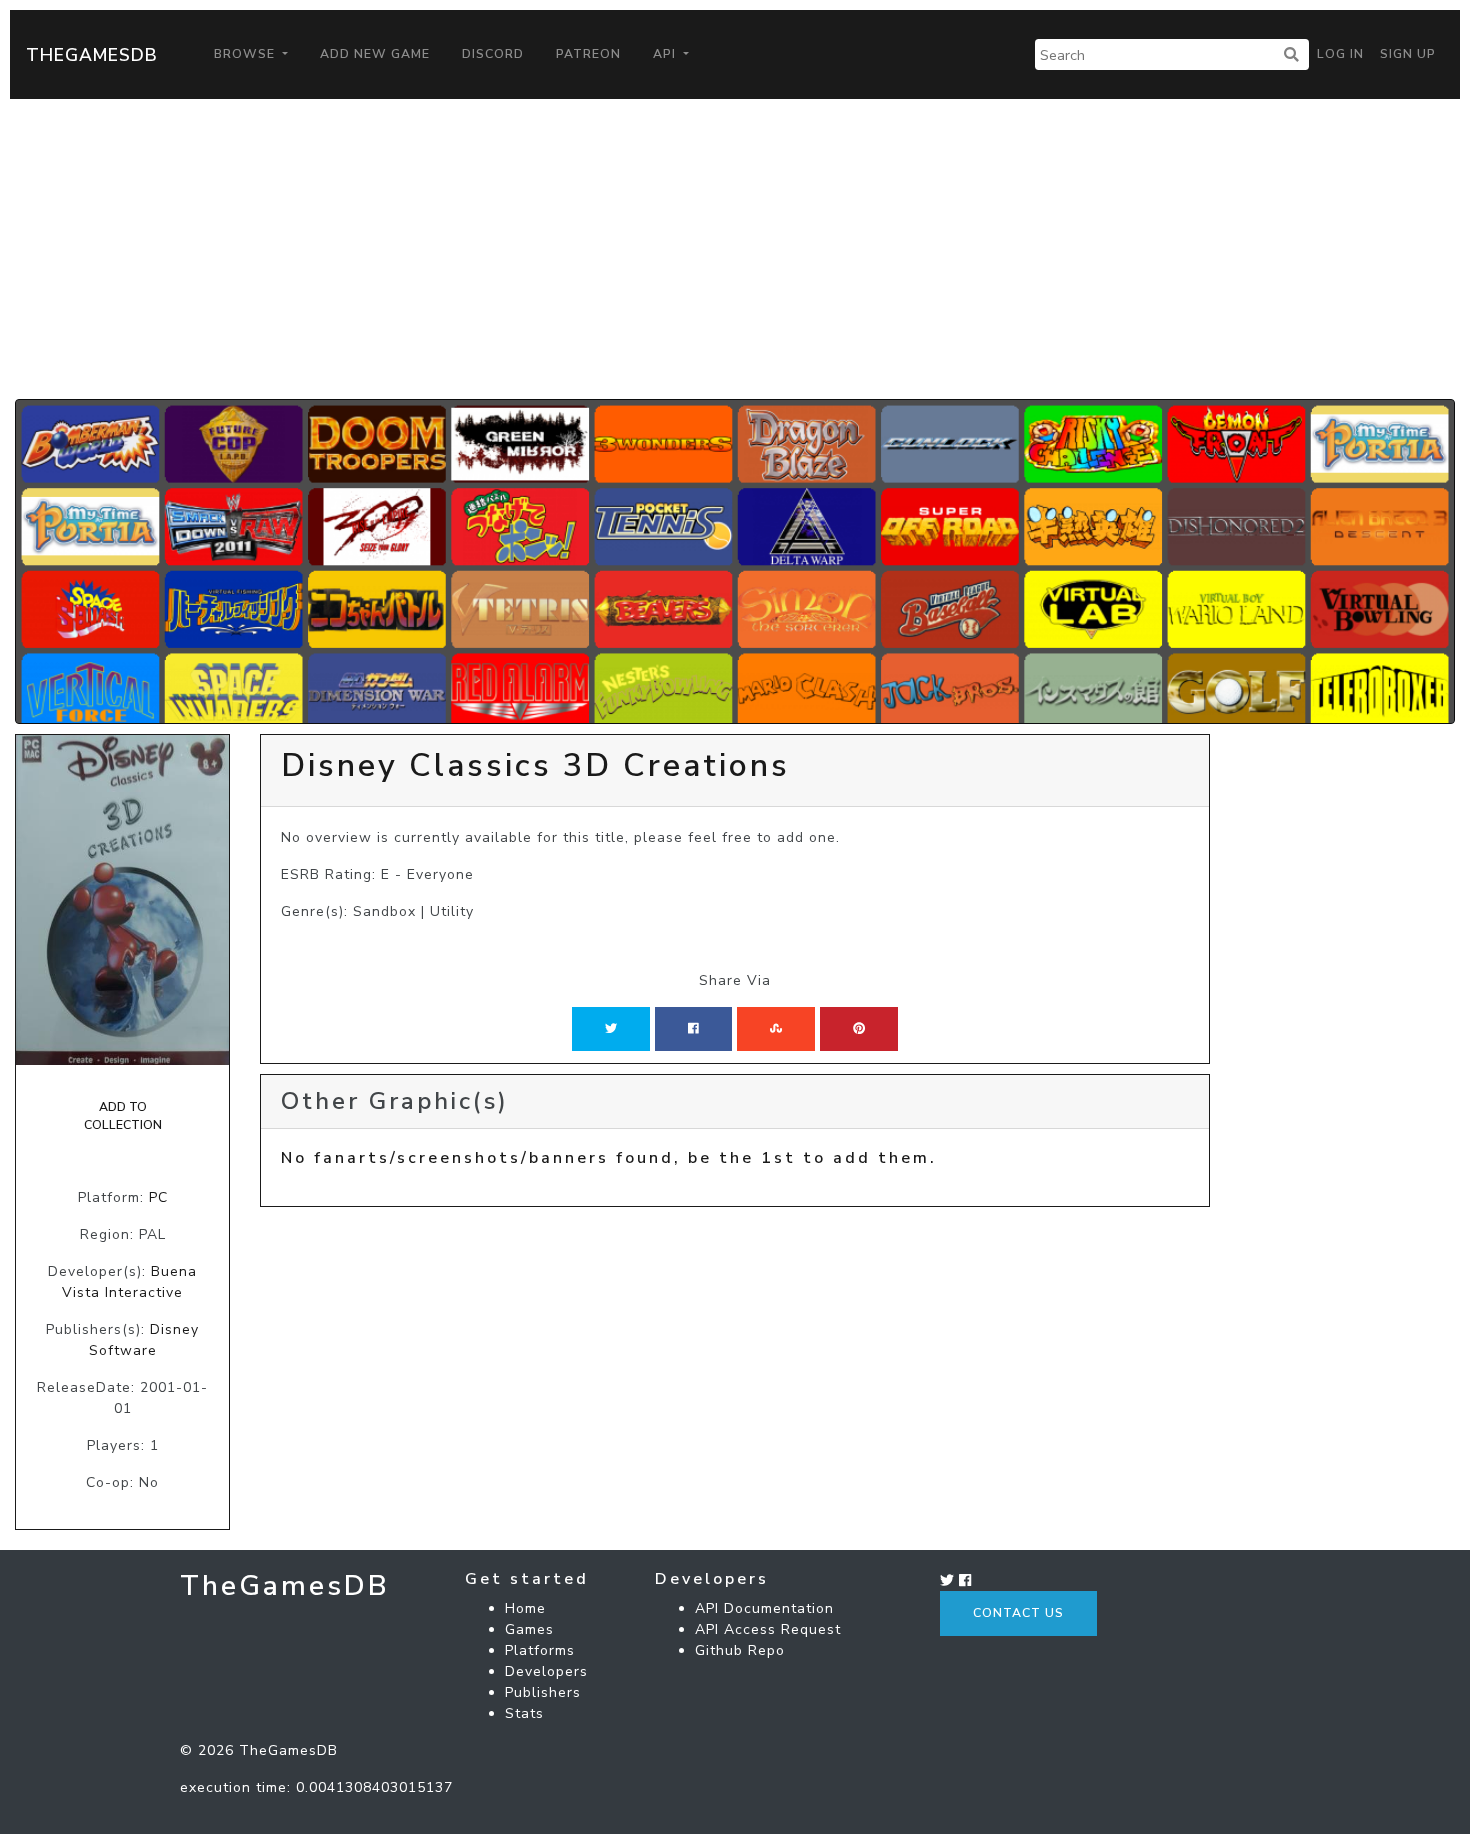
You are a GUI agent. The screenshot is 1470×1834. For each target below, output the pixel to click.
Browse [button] (246, 54)
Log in (1340, 54)
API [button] (666, 54)
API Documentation (764, 1608)
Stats (524, 1713)
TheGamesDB (92, 55)
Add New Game (375, 54)
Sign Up (1408, 54)
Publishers (543, 1692)
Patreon (588, 54)
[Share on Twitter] (611, 1029)
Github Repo (740, 1650)
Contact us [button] (1018, 1613)
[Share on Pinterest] (859, 1029)
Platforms (540, 1650)
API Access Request (768, 1629)
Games (529, 1629)
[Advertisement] (735, 249)
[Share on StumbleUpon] (776, 1029)
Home (525, 1608)
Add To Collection (123, 1116)
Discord (493, 54)
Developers (546, 1671)
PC (158, 1197)
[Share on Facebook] (693, 1029)
